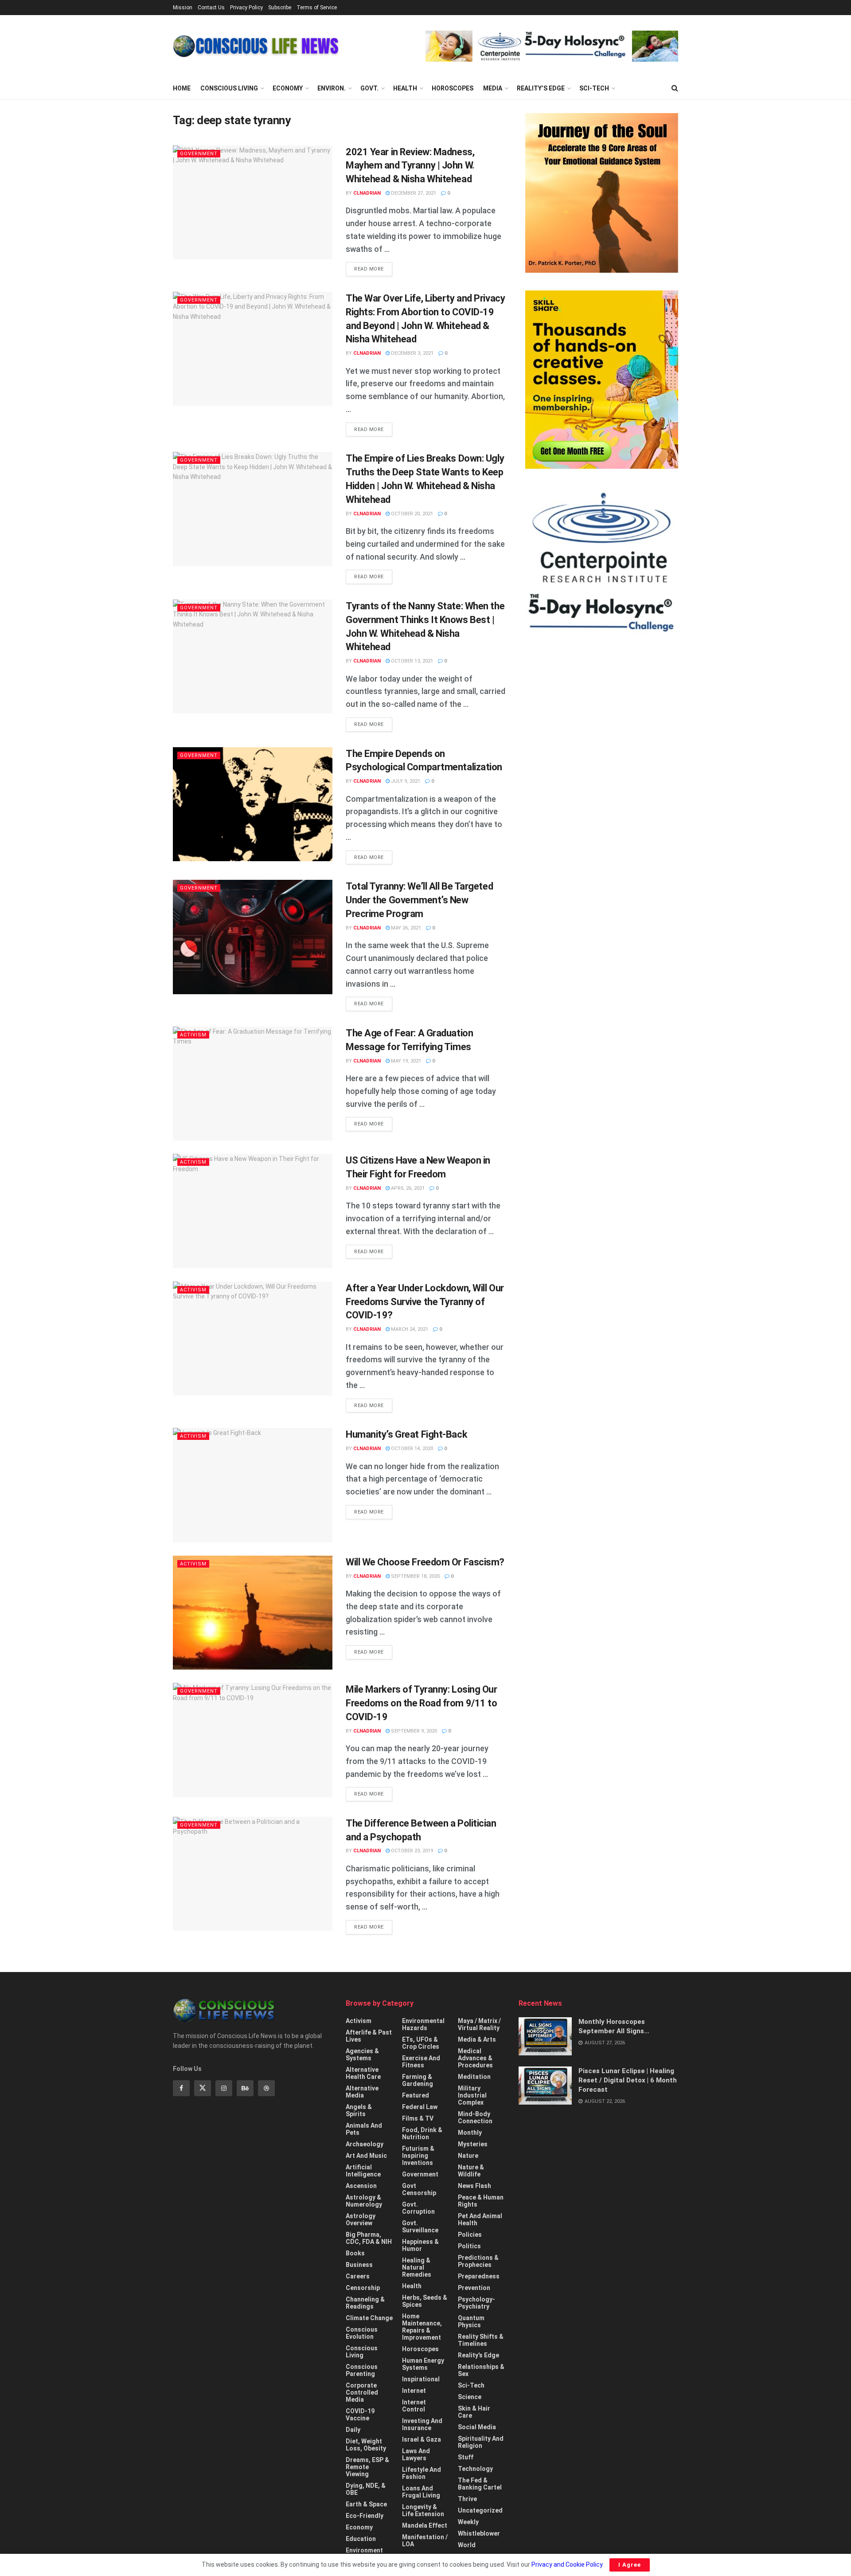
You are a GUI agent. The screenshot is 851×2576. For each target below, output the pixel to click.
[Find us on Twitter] (203, 2088)
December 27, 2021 (413, 193)
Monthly (470, 2133)
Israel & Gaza (422, 2439)
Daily (353, 2430)
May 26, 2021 (405, 928)
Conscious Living (229, 88)
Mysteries (473, 2144)
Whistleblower (479, 2533)
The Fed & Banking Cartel (480, 2484)
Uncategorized (480, 2510)
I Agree (630, 2565)
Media (493, 88)
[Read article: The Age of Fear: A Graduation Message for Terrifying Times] (253, 1084)
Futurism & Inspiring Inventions (418, 2156)
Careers (358, 2276)
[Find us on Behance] (245, 2088)
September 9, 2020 (413, 1731)
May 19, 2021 (405, 1061)
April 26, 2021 (407, 1188)
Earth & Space (366, 2504)
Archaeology (365, 2144)
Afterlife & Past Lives (369, 2036)
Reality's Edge (478, 2355)
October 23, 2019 (411, 1851)
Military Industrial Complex (472, 2095)
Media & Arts (477, 2039)
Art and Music (366, 2156)
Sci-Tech (594, 88)
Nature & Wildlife (471, 2171)
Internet (414, 2391)
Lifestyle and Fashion (422, 2473)
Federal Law (420, 2107)
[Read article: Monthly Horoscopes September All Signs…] (545, 2036)
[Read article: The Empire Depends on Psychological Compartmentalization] (253, 804)
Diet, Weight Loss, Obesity (366, 2445)
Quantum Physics (471, 2321)
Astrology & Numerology (364, 2201)
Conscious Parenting (362, 2370)
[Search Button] (675, 88)
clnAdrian (367, 193)
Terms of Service (317, 8)
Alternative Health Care (363, 2073)
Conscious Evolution (362, 2333)
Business (359, 2265)
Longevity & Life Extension (423, 2510)
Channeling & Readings (365, 2303)
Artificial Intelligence (363, 2171)
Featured (416, 2095)
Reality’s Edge (541, 88)
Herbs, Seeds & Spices (425, 2301)
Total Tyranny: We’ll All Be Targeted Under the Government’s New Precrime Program (419, 900)
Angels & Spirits (359, 2110)
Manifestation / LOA (425, 2541)
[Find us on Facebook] (181, 2088)
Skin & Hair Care (474, 2412)
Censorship (363, 2288)
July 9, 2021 (405, 781)
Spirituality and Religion (481, 2442)
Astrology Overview (361, 2219)
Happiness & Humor (420, 2245)
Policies (470, 2235)
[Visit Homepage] (256, 46)
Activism (193, 1035)
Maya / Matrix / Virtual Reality (479, 2024)
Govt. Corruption (418, 2208)
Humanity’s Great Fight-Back (406, 1434)
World (467, 2545)
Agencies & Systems (362, 2055)
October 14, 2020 (411, 1449)
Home (182, 88)
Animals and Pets (364, 2129)
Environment (364, 2550)
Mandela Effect (425, 2525)
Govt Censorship (419, 2189)
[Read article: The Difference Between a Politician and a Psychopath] (253, 1874)
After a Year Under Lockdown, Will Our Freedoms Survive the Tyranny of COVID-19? (425, 1302)
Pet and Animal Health (480, 2219)
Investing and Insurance (422, 2424)
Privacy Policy (246, 8)
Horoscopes (453, 88)
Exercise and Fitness (421, 2062)
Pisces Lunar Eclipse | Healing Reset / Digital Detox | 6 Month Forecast (628, 2080)
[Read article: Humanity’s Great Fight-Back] (253, 1485)
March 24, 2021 (409, 1329)
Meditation (474, 2077)
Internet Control (414, 2406)
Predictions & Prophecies (478, 2261)
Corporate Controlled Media (362, 2392)
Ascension (361, 2186)
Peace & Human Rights (481, 2201)
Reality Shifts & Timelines (481, 2340)
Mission (183, 8)
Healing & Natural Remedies (417, 2267)
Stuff (466, 2457)
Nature (468, 2156)
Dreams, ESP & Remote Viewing (367, 2467)
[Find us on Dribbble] (266, 2088)
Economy (288, 88)
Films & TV (418, 2118)
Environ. (332, 88)
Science (470, 2397)
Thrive (467, 2499)
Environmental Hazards (423, 2024)
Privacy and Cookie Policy (567, 2564)
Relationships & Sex (481, 2370)
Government (199, 154)
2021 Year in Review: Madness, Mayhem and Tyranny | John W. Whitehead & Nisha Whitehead (410, 166)
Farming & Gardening (418, 2080)
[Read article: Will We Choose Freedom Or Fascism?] (253, 1613)
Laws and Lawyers (416, 2454)
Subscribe (280, 8)
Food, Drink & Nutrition (422, 2133)
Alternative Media (362, 2092)
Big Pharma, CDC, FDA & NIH (369, 2238)
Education (361, 2539)
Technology (475, 2469)
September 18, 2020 (415, 1576)
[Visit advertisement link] (552, 46)
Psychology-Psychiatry (476, 2303)
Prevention (474, 2288)
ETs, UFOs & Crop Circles (421, 2043)
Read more (373, 269)
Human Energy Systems (423, 2364)
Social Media (477, 2427)
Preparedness (479, 2276)
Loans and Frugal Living (421, 2492)
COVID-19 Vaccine (360, 2415)
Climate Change (369, 2318)
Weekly (468, 2522)
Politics (469, 2246)
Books (355, 2253)
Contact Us (211, 8)
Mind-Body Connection (475, 2117)
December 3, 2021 (412, 353)
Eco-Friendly (365, 2516)
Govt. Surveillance (420, 2227)
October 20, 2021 (411, 514)
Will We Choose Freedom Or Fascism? (425, 1562)
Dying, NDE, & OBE (366, 2489)
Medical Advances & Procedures (475, 2058)
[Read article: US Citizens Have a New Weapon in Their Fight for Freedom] (253, 1211)
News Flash (474, 2186)
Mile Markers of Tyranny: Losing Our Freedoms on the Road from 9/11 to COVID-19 (422, 1703)
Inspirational (421, 2379)
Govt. (369, 88)
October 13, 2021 (411, 661)
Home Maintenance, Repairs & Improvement (422, 2327)
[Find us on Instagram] (224, 2088)
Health (405, 88)
